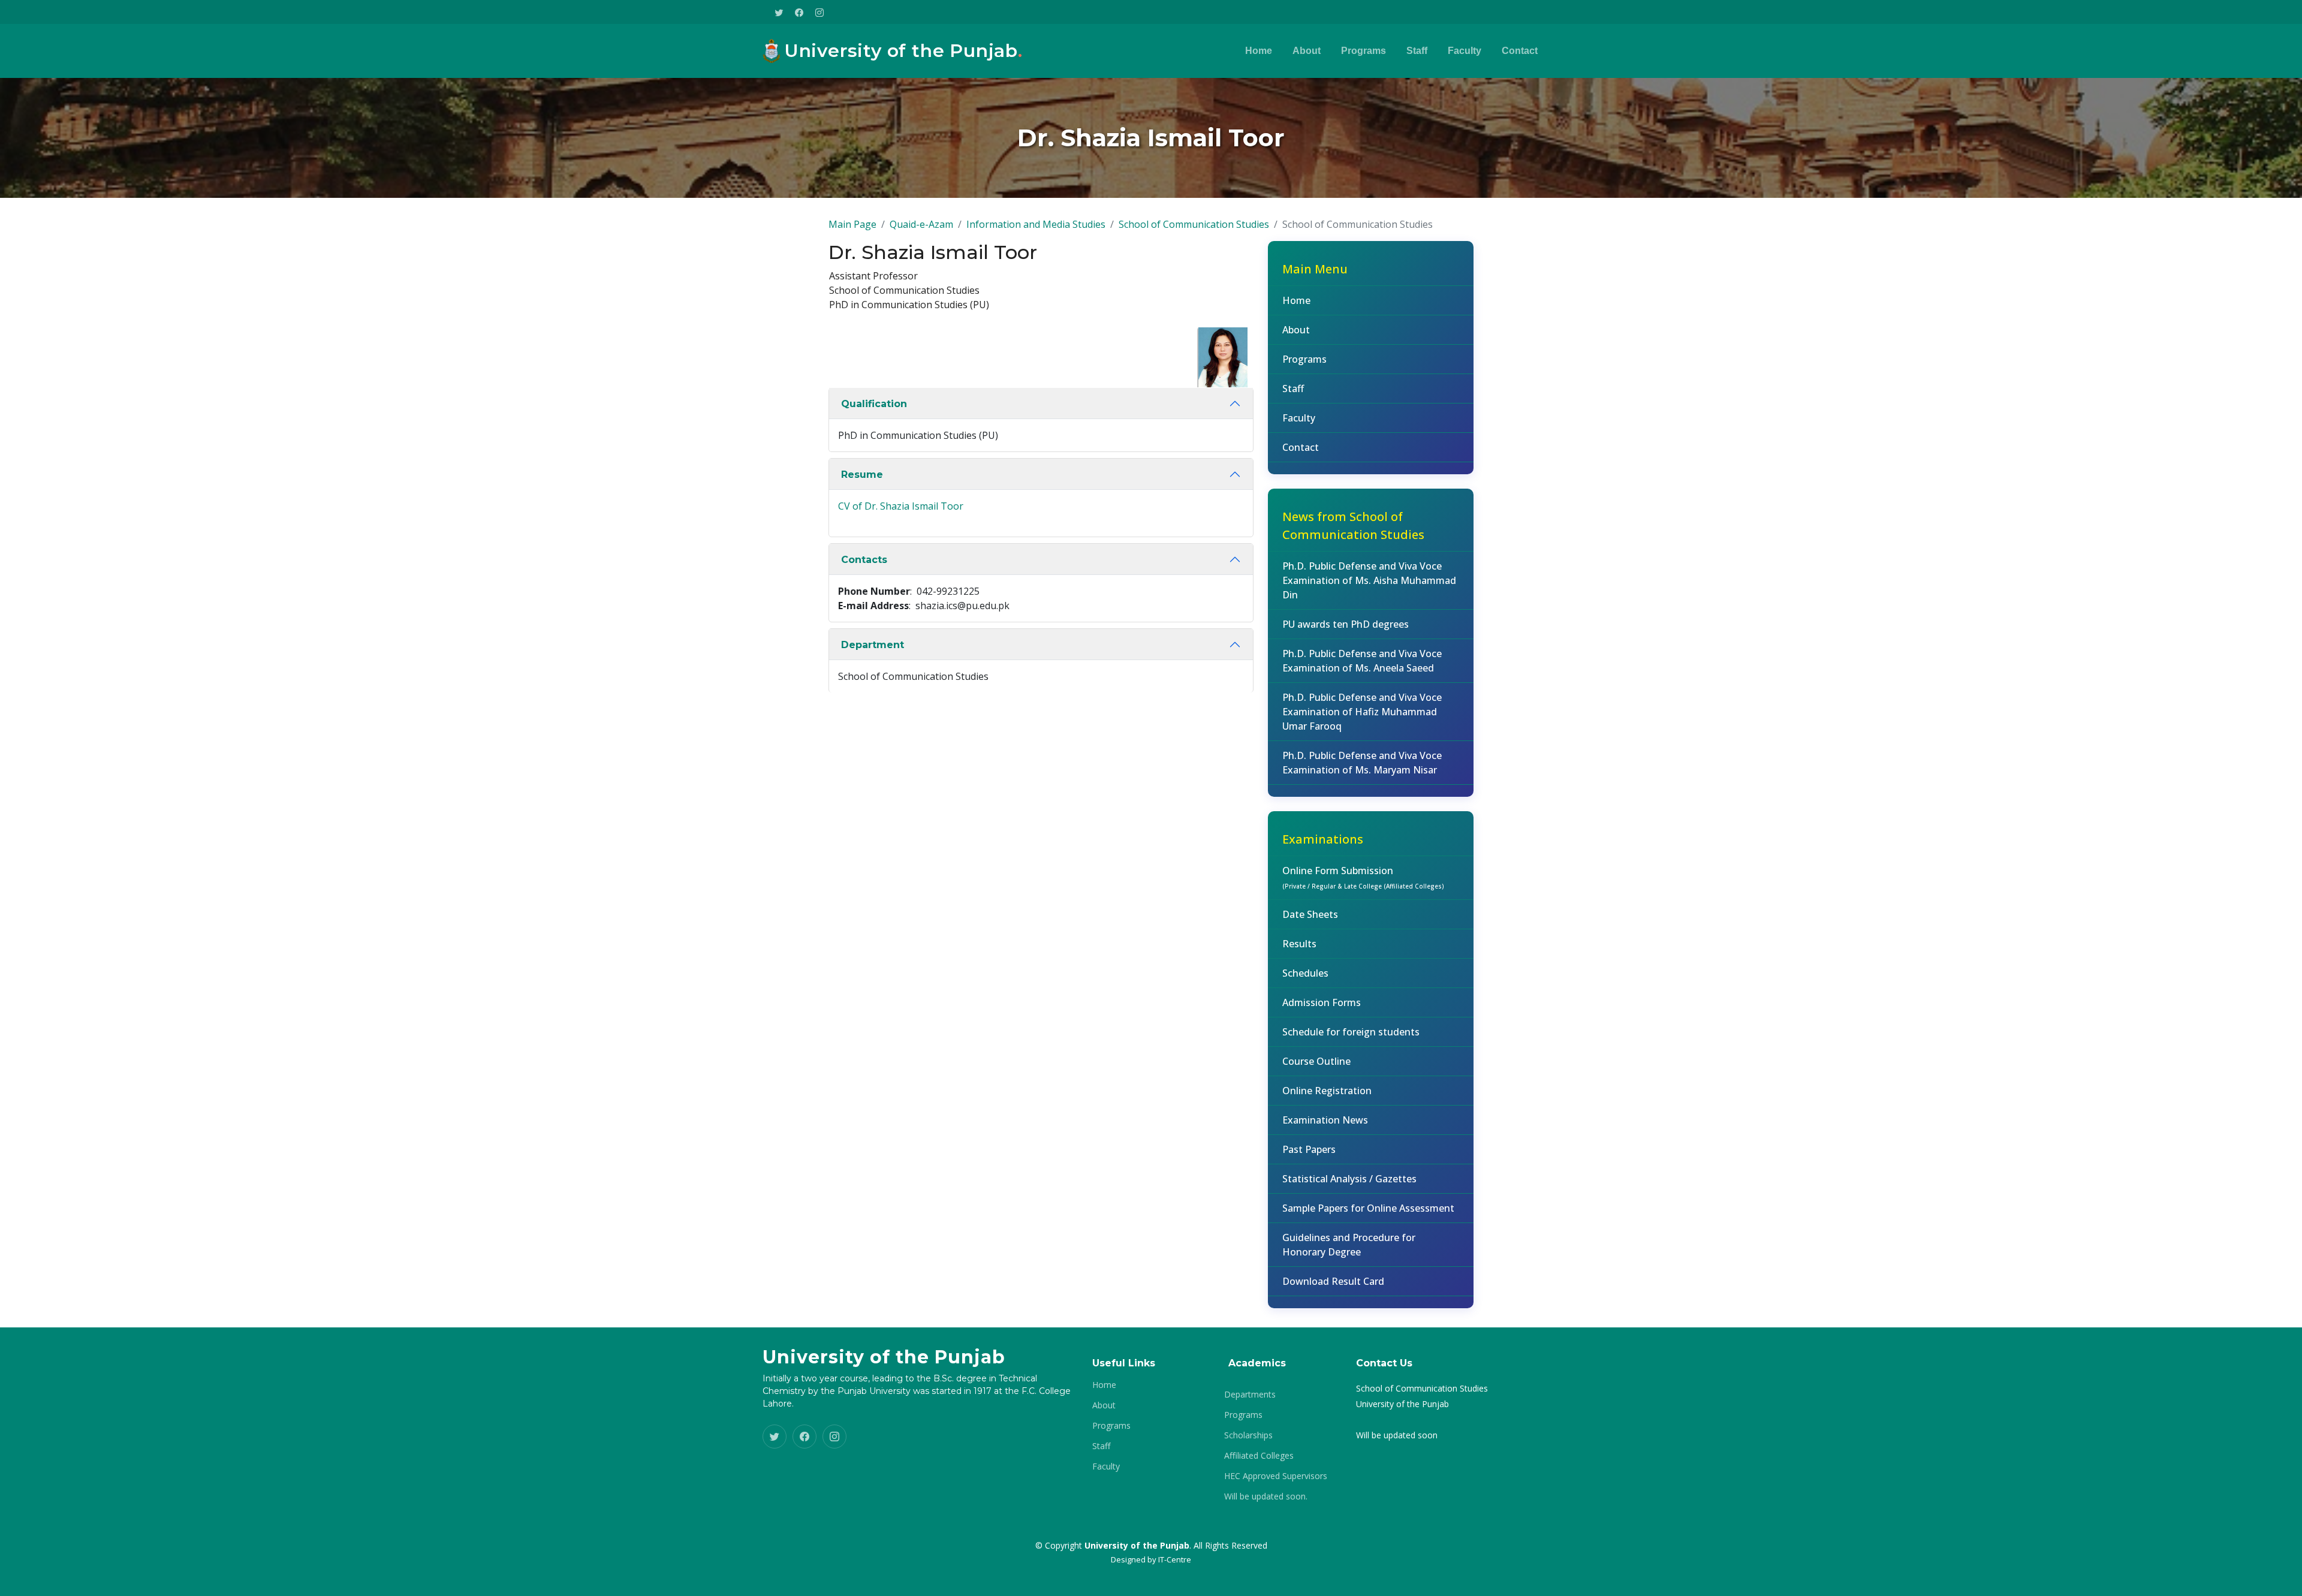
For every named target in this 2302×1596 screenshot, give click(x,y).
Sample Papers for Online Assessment (1368, 1208)
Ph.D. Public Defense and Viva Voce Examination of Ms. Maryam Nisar (1362, 763)
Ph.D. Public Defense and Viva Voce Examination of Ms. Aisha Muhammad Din (1369, 580)
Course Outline (1316, 1061)
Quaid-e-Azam (921, 224)
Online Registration (1327, 1091)
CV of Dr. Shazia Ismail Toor (901, 506)
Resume (862, 475)
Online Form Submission (1363, 877)
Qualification (874, 404)
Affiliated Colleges (1259, 1456)
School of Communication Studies (1194, 224)
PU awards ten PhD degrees (1346, 624)
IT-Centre (1175, 1559)
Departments (1250, 1395)
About (1307, 51)
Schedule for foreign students (1351, 1032)
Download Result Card (1333, 1281)
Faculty (1465, 51)
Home (1259, 51)
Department (873, 645)
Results (1299, 944)
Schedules (1305, 973)
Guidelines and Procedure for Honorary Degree (1349, 1245)
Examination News (1325, 1120)
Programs (1364, 51)
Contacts (864, 560)
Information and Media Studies (1036, 224)
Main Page (852, 224)
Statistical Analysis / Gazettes (1349, 1179)
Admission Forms (1322, 1002)
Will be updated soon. (1266, 1496)
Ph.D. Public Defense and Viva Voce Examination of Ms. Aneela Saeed (1362, 661)
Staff (1417, 51)
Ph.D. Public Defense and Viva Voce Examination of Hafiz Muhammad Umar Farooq (1362, 712)
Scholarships (1248, 1435)
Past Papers (1309, 1149)
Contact (1520, 51)
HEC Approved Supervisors (1276, 1476)
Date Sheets (1310, 914)
